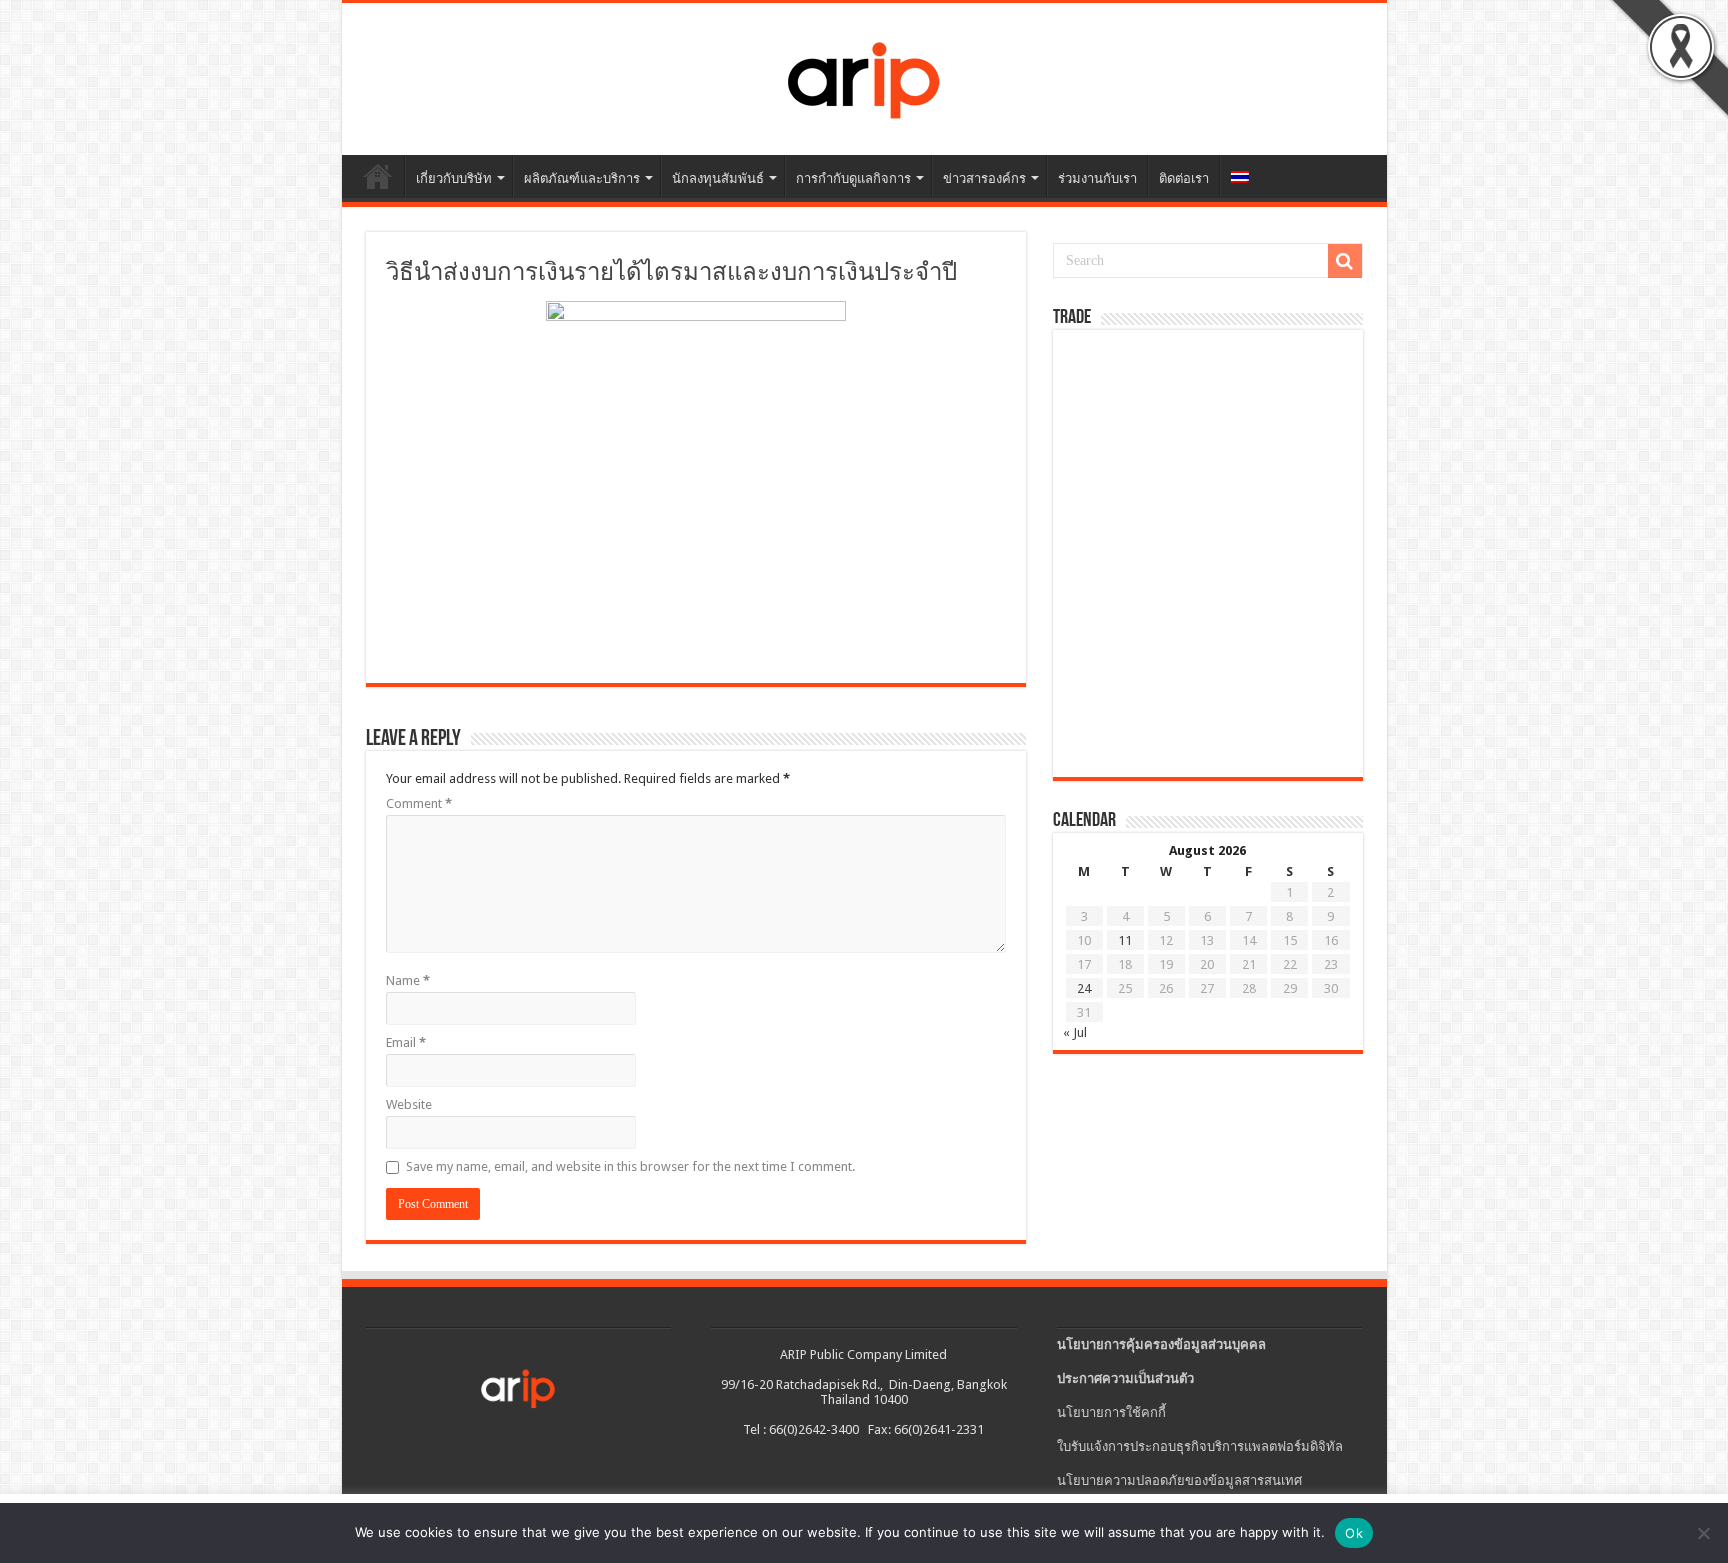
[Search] (1345, 261)
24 (1084, 988)
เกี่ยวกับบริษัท (454, 178)
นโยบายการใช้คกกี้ (1111, 1412)
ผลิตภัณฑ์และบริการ (582, 178)
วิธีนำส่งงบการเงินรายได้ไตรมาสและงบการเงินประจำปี (671, 274)
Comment (419, 803)
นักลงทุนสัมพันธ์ (718, 178)
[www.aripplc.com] (864, 75)
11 (1125, 940)
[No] (1703, 1533)
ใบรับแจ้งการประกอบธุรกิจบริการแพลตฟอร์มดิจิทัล (1200, 1446)
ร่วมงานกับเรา (1097, 178)
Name (408, 980)
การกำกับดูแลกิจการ (853, 178)
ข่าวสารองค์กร (984, 178)
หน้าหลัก (378, 176)
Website (409, 1104)
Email (406, 1042)
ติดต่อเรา (1184, 178)
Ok (1354, 1533)
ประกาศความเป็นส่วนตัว (1125, 1378)
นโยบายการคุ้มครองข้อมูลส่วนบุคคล (1161, 1344)
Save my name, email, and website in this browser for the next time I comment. (630, 1166)
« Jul (1075, 1032)
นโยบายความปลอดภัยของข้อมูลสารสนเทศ (1179, 1480)
